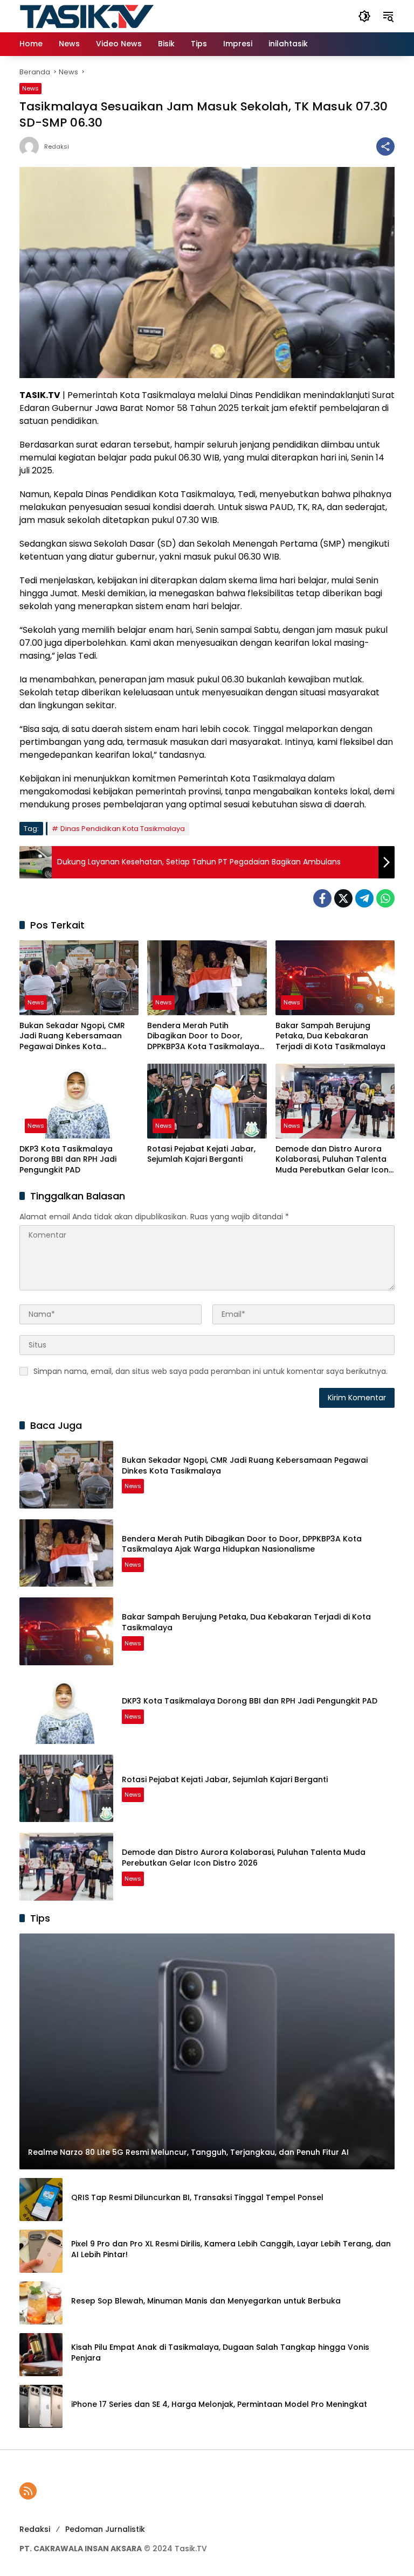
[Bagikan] (385, 146)
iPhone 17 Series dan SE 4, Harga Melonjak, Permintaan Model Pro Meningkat (219, 2404)
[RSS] (28, 2491)
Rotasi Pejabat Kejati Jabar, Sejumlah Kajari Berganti (201, 1154)
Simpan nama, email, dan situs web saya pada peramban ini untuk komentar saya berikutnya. (211, 1371)
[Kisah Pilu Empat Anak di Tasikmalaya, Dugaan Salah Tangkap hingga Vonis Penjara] (41, 2355)
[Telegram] (364, 898)
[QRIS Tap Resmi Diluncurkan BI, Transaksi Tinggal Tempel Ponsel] (41, 2200)
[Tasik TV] (114, 16)
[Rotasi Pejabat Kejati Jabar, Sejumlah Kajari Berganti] (207, 1101)
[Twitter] (343, 898)
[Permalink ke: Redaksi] (32, 146)
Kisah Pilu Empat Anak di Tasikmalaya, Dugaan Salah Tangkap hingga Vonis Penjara (220, 2353)
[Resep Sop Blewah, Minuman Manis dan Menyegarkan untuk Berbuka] (41, 2303)
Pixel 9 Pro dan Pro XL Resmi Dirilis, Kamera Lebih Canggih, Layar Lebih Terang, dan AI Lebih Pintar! (231, 2249)
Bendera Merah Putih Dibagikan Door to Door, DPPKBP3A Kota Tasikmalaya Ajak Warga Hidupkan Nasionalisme (203, 1036)
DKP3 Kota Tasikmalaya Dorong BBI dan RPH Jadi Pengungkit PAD (68, 1160)
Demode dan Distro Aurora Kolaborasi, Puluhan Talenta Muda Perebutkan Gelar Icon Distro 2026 (332, 1160)
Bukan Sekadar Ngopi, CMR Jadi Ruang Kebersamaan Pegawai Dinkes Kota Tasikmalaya (72, 1036)
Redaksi (57, 147)
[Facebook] (322, 898)
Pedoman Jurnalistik (105, 2529)
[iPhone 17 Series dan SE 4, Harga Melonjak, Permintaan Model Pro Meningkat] (41, 2406)
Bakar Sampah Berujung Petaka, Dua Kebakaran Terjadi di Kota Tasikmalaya (330, 1036)
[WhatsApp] (385, 898)
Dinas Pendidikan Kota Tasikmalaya (123, 829)
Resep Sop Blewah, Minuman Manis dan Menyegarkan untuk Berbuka (206, 2301)
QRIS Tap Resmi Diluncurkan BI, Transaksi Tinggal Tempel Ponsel (197, 2198)
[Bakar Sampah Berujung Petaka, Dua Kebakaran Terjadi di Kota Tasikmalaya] (335, 978)
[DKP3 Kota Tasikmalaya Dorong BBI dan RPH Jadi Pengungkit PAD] (79, 1101)
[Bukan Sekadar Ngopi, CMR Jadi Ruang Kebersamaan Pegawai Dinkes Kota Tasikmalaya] (79, 978)
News (30, 88)
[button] (364, 16)
